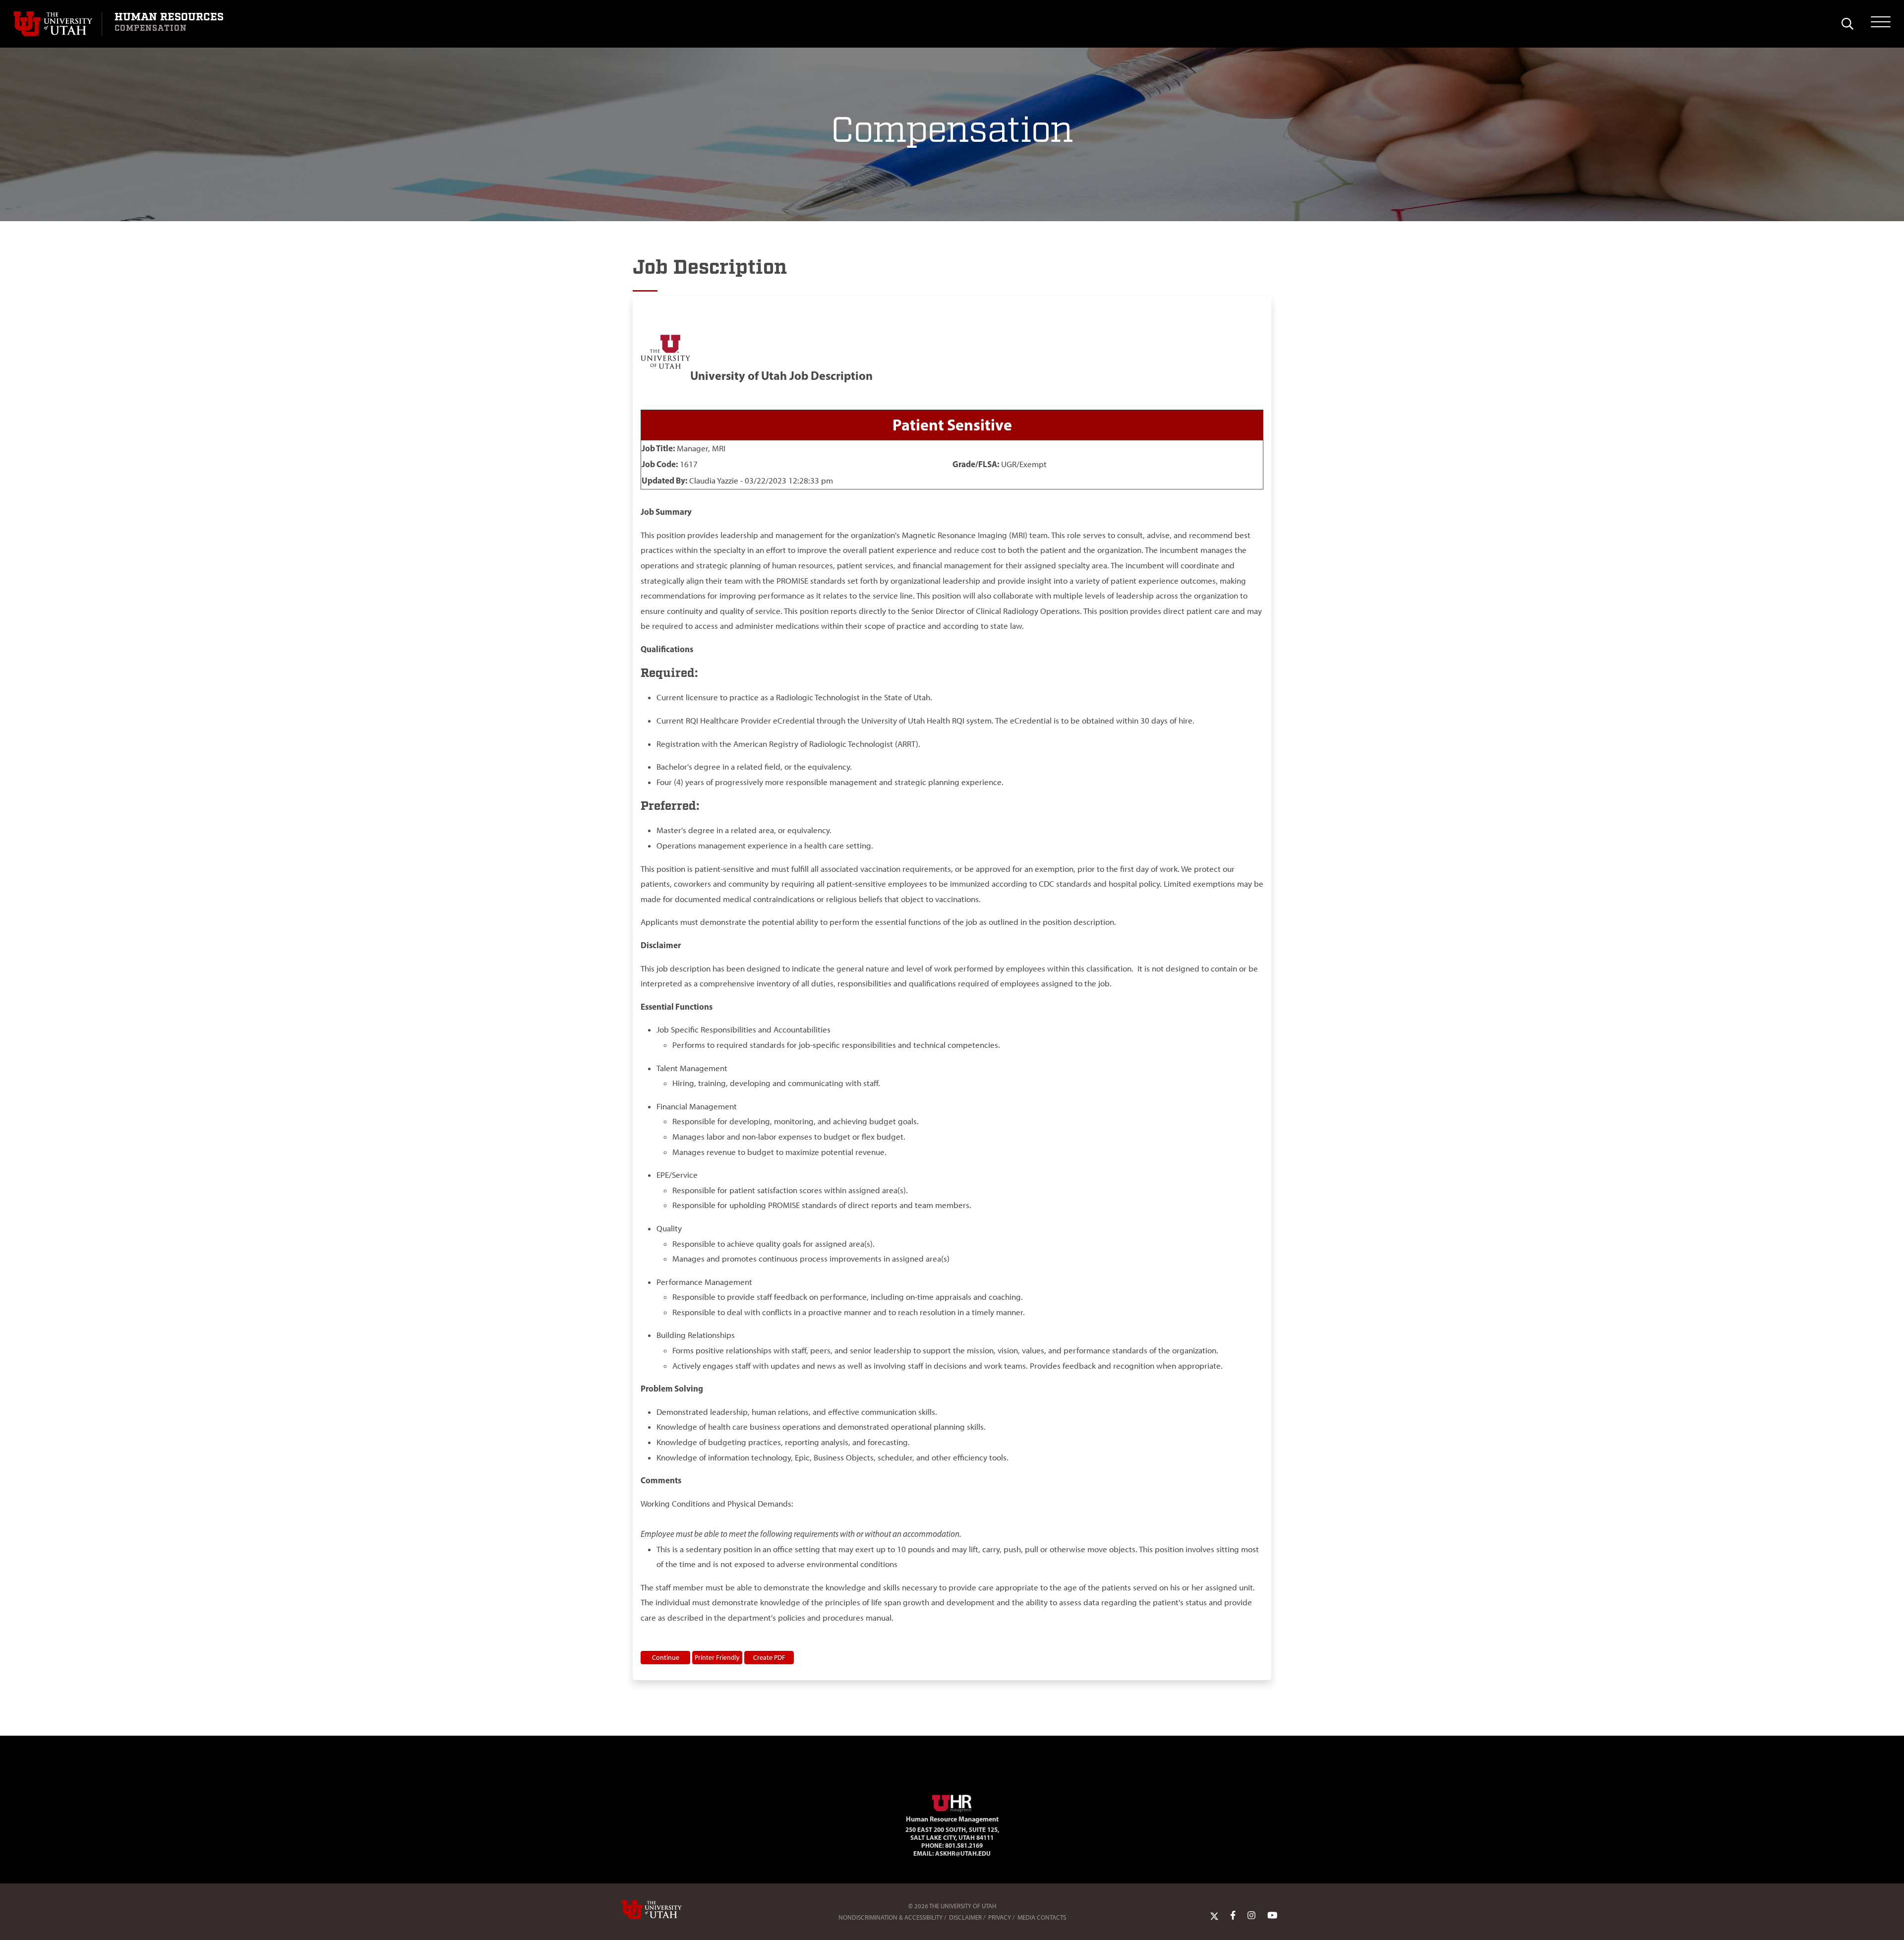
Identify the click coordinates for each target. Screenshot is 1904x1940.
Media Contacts (1042, 1917)
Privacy (1000, 1917)
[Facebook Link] (1233, 1915)
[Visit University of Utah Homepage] (58, 24)
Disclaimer (965, 1917)
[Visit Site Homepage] (952, 1802)
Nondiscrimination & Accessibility (891, 1917)
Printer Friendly (717, 1657)
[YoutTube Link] (1272, 1915)
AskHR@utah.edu (963, 1853)
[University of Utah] (666, 1910)
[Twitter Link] (1214, 1915)
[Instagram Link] (1251, 1915)
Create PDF (769, 1657)
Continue (666, 1657)
